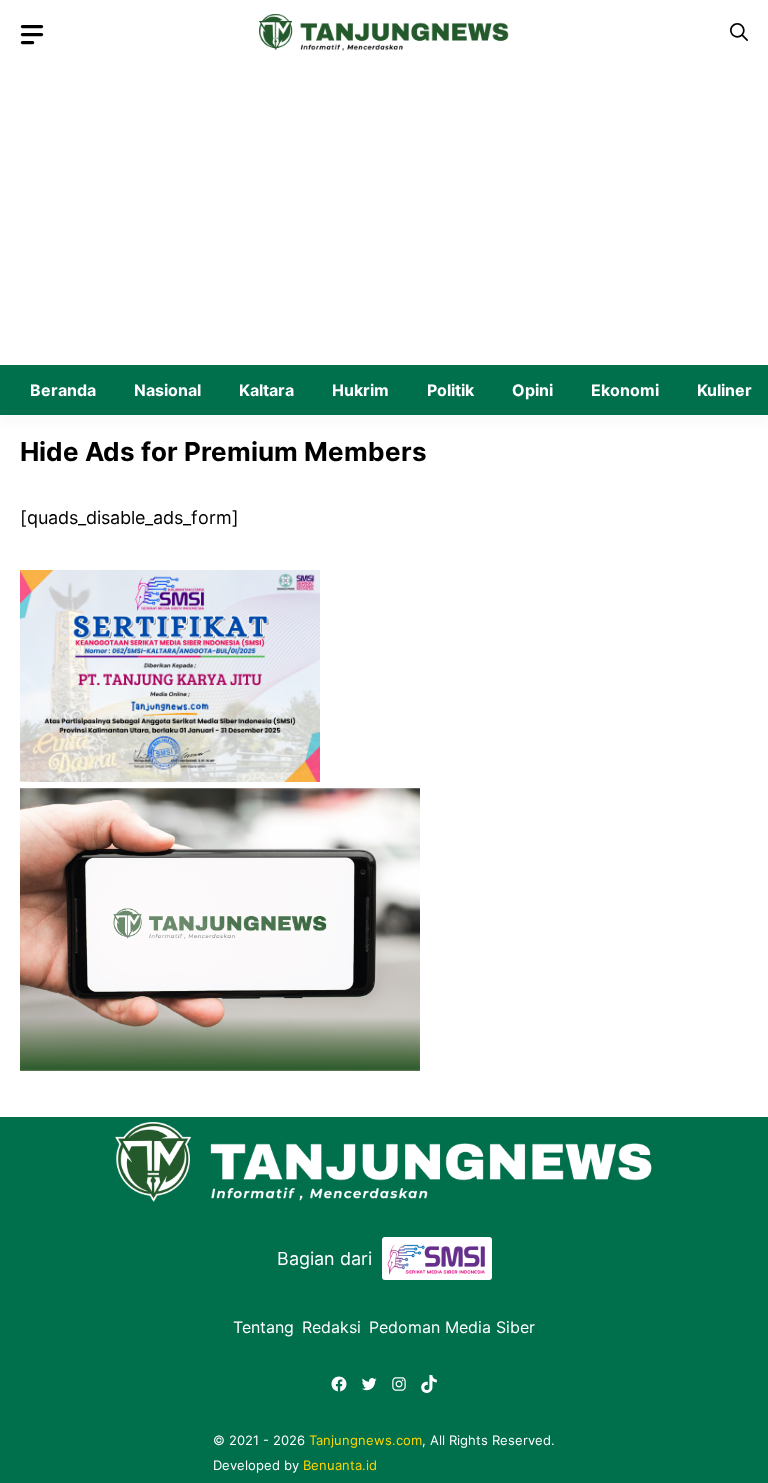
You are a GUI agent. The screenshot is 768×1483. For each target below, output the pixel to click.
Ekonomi (625, 390)
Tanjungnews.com (365, 1440)
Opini (532, 390)
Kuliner (724, 390)
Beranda (63, 390)
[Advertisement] (384, 215)
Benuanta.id (340, 1465)
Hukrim (360, 390)
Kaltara (266, 390)
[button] (739, 32)
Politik (450, 390)
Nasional (167, 390)
